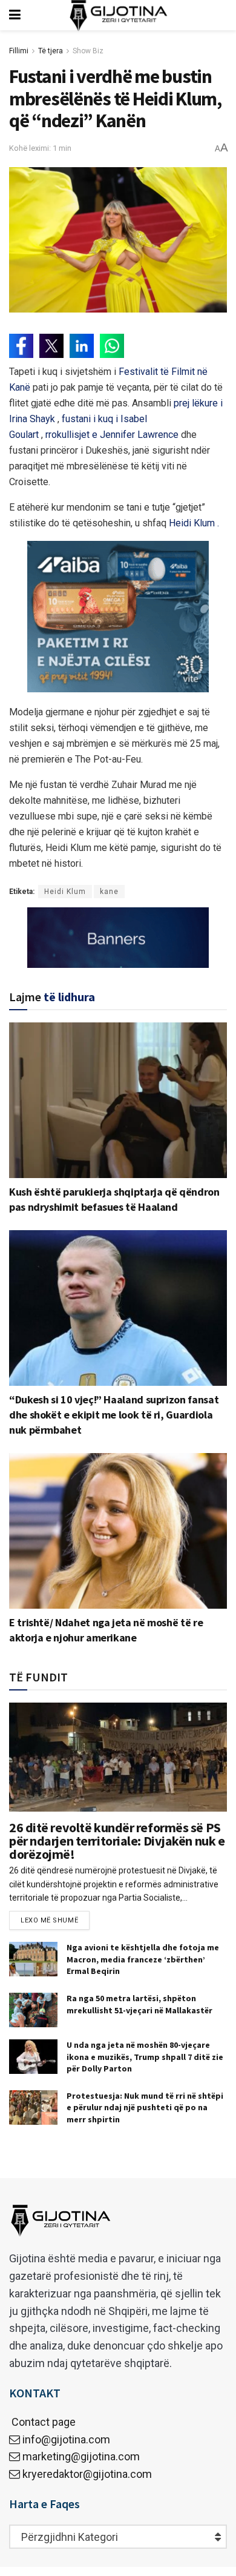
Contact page (42, 2422)
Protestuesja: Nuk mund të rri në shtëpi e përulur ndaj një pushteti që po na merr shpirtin (145, 2107)
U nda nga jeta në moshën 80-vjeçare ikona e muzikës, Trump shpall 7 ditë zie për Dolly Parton (145, 2057)
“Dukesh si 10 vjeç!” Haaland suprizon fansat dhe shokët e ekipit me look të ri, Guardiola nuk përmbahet (114, 1415)
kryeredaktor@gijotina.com (87, 2474)
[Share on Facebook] (21, 346)
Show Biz (88, 51)
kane (109, 892)
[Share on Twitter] (51, 346)
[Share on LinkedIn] (82, 346)
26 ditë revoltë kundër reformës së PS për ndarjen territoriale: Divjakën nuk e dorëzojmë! (117, 1841)
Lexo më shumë (49, 1920)
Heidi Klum (65, 892)
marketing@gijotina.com (81, 2456)
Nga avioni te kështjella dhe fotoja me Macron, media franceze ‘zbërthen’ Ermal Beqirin (143, 1959)
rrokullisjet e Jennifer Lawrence (112, 435)
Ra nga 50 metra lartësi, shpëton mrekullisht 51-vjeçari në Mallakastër (139, 2004)
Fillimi (19, 51)
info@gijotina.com (66, 2439)
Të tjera (51, 51)
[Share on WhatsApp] (112, 346)
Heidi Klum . (194, 523)
